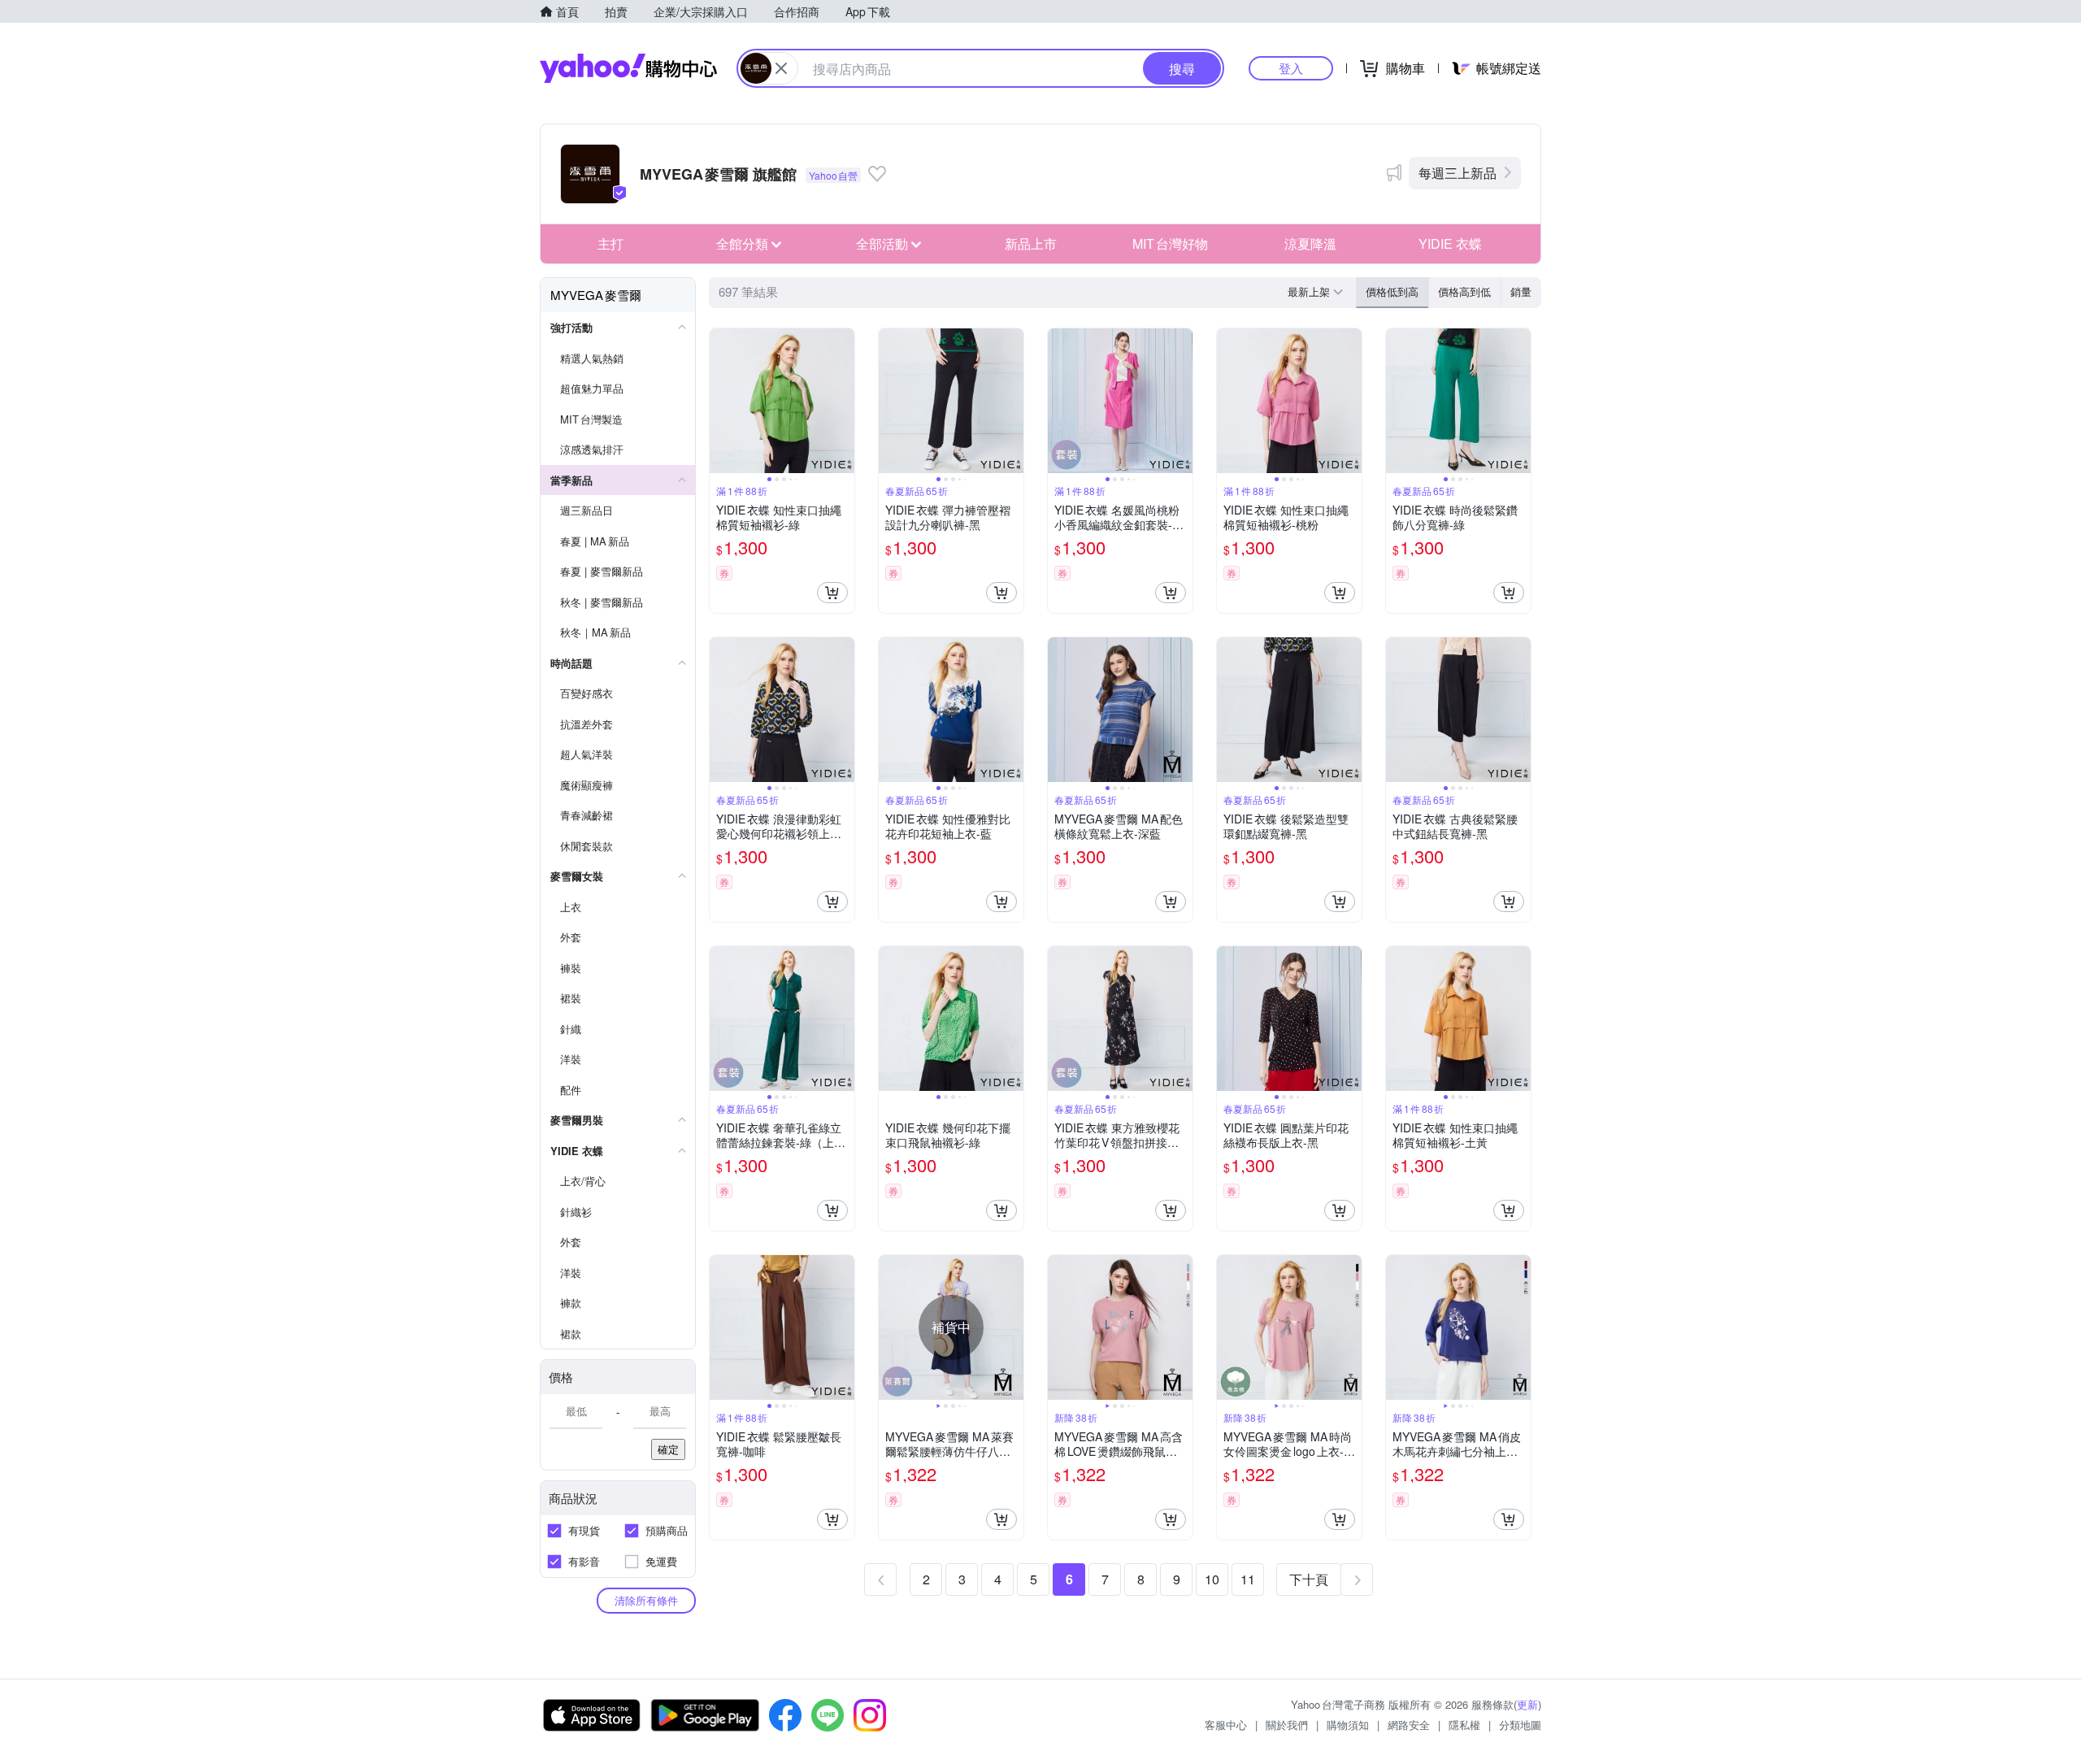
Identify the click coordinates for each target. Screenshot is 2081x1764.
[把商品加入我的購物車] (832, 593)
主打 (610, 243)
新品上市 (1031, 243)
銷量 (1521, 291)
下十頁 (1309, 1579)
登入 (1291, 68)
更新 (1527, 1704)
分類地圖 (1520, 1725)
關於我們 (1287, 1725)
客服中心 (1226, 1725)
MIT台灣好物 (1170, 243)
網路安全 (1409, 1725)
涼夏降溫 (1310, 243)
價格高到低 (1464, 291)
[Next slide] (844, 401)
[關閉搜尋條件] (781, 68)
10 (1212, 1579)
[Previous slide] (720, 401)
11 (1248, 1579)
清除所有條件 (646, 1600)
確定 (668, 1449)
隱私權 (1464, 1725)
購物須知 (1348, 1725)
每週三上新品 (1458, 173)
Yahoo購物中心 (628, 68)
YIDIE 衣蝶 (1450, 243)
